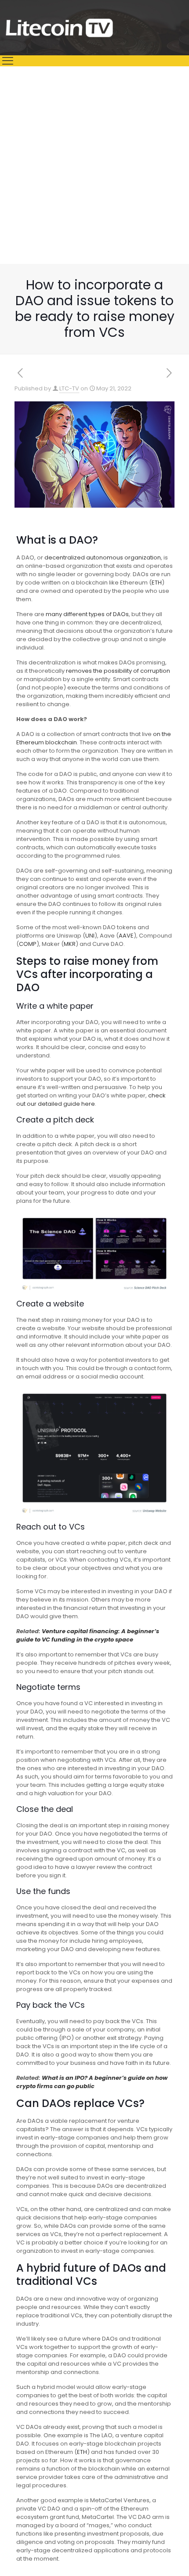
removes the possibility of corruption (118, 671)
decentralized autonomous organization (103, 557)
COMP (28, 944)
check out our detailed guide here (91, 1100)
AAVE (126, 936)
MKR (70, 944)
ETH (157, 583)
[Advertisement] (94, 165)
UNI (90, 936)
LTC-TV (69, 388)
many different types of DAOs (87, 614)
